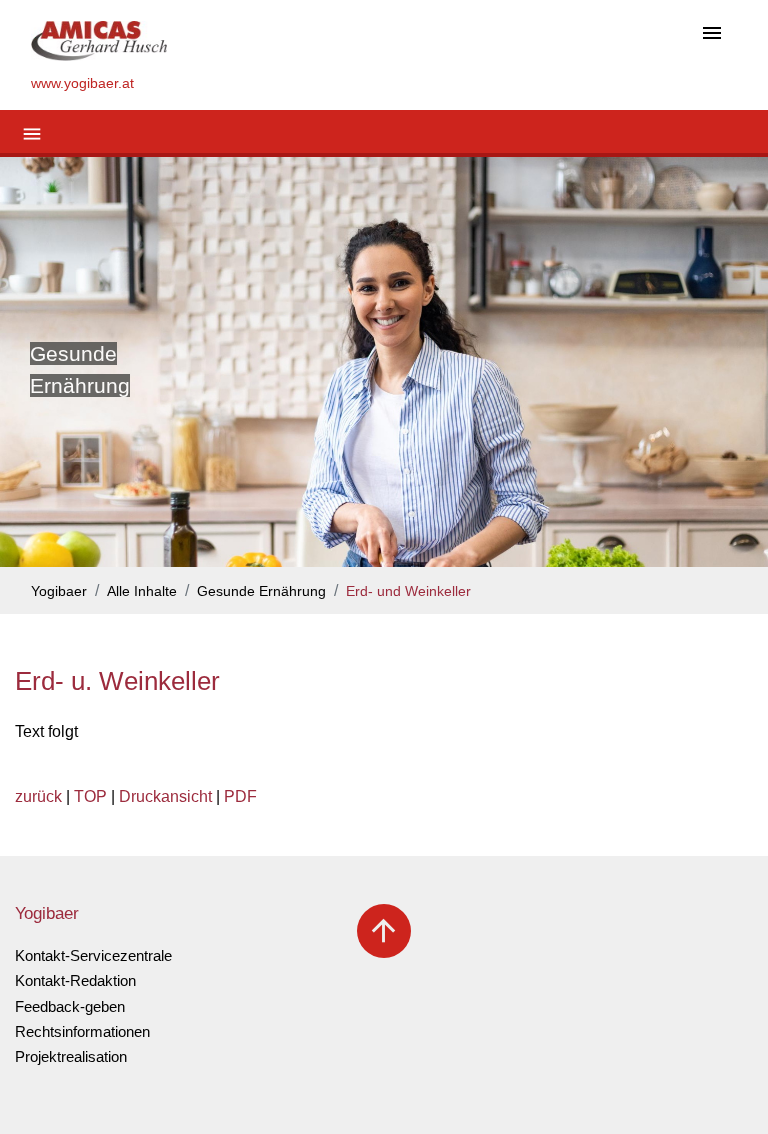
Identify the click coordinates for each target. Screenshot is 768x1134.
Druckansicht (165, 796)
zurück (38, 796)
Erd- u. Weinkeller (117, 681)
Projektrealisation (71, 1056)
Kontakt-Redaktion (75, 980)
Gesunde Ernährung (261, 591)
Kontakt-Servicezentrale (93, 955)
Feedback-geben (70, 1006)
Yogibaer (59, 591)
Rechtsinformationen (82, 1031)
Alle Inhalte (142, 591)
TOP (90, 796)
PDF (240, 796)
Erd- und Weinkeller (408, 591)
